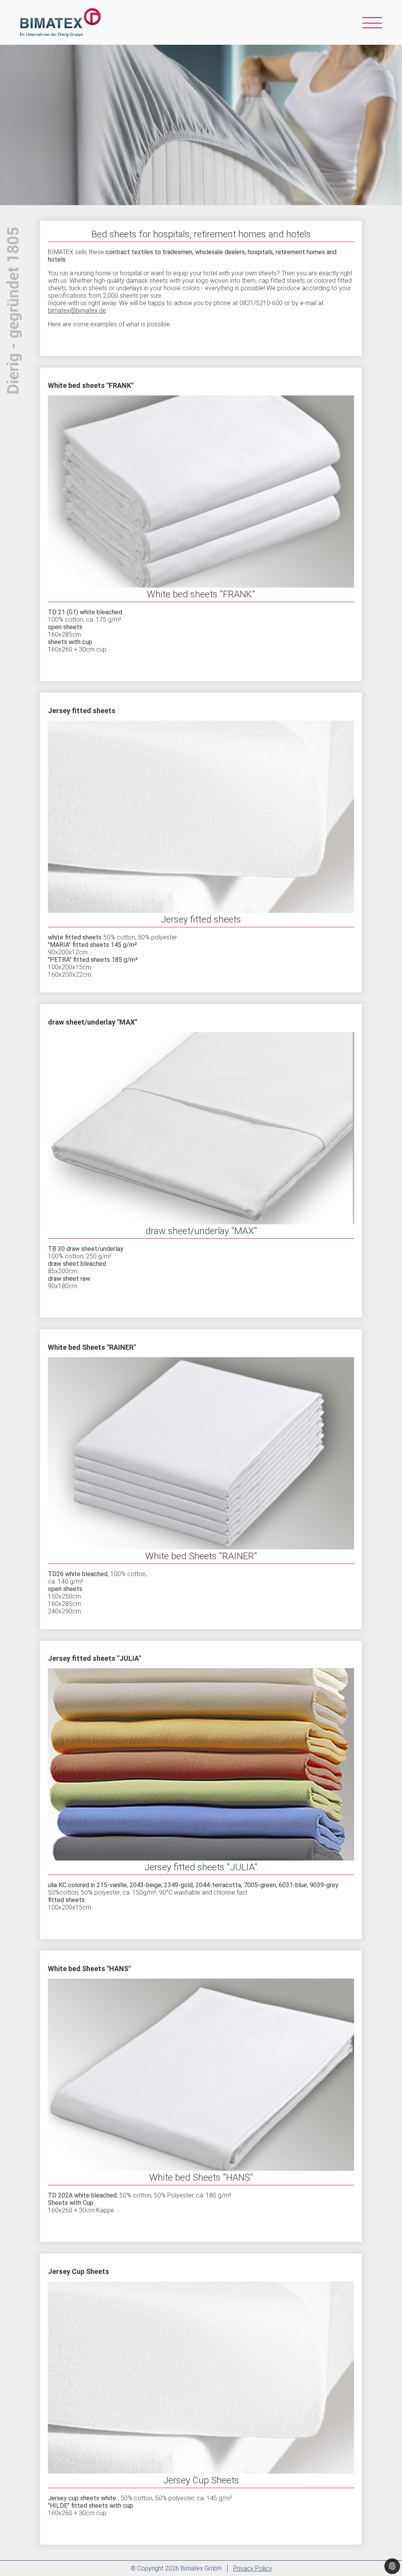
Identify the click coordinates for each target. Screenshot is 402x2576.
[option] (201, 125)
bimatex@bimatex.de (77, 310)
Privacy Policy (253, 2568)
